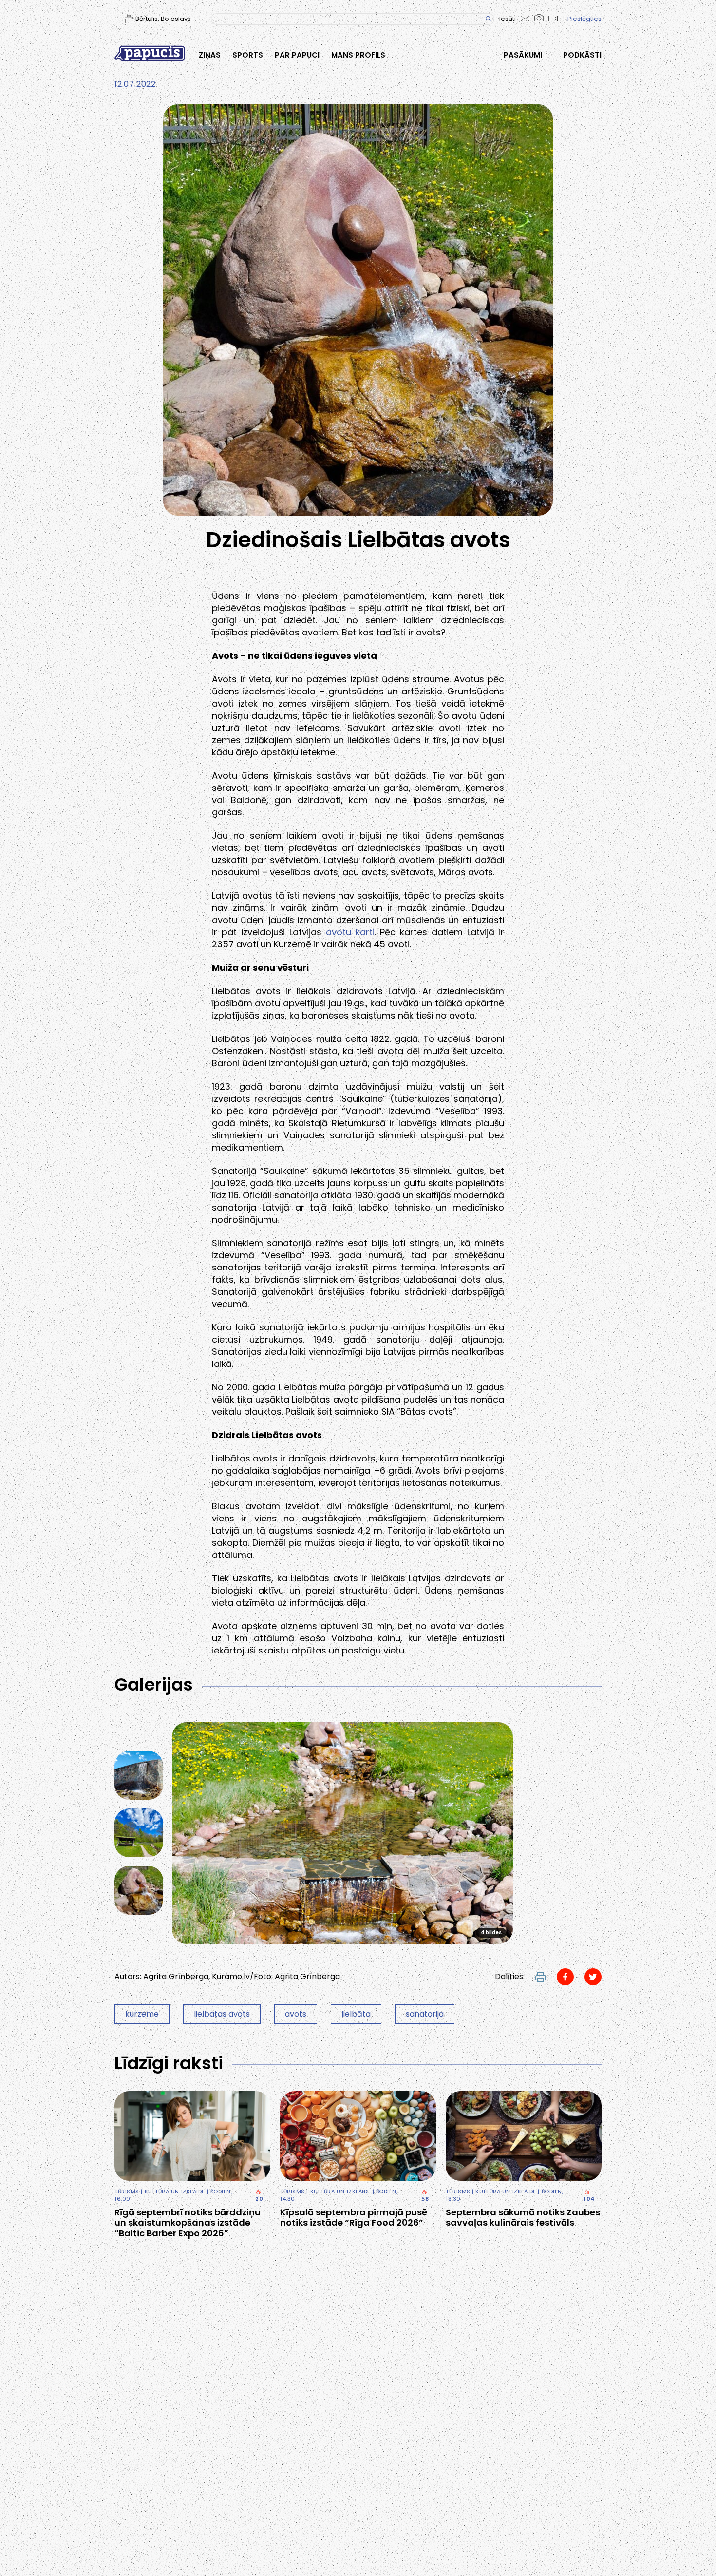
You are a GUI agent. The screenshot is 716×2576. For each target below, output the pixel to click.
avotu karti (350, 932)
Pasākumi (523, 55)
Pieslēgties (584, 19)
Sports (248, 55)
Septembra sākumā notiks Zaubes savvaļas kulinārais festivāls (523, 2218)
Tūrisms (127, 2192)
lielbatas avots (222, 2014)
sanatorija (425, 2014)
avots (296, 2014)
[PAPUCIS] (150, 53)
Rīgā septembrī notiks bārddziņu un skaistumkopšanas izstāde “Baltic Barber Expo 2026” (188, 2223)
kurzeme (142, 2014)
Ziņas (210, 55)
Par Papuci (297, 55)
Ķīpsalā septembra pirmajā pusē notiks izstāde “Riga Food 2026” (354, 2218)
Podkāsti (582, 55)
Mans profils (358, 55)
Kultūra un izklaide (175, 2192)
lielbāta (356, 2014)
